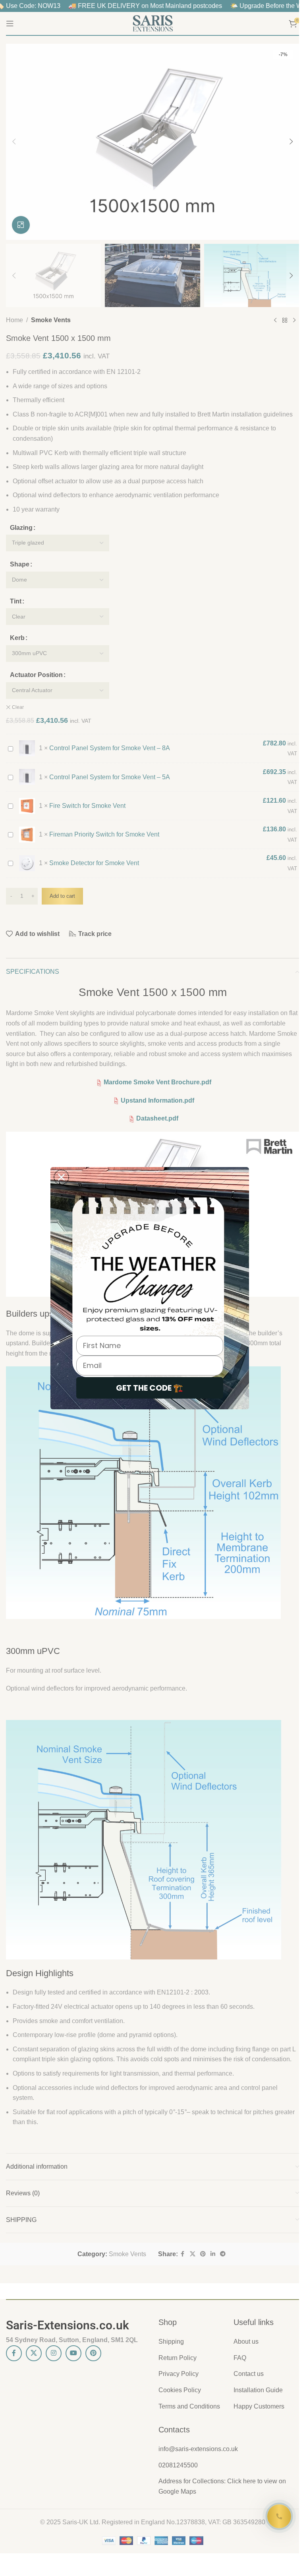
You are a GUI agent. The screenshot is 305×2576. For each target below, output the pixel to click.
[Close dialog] (61, 1177)
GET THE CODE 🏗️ (150, 1388)
